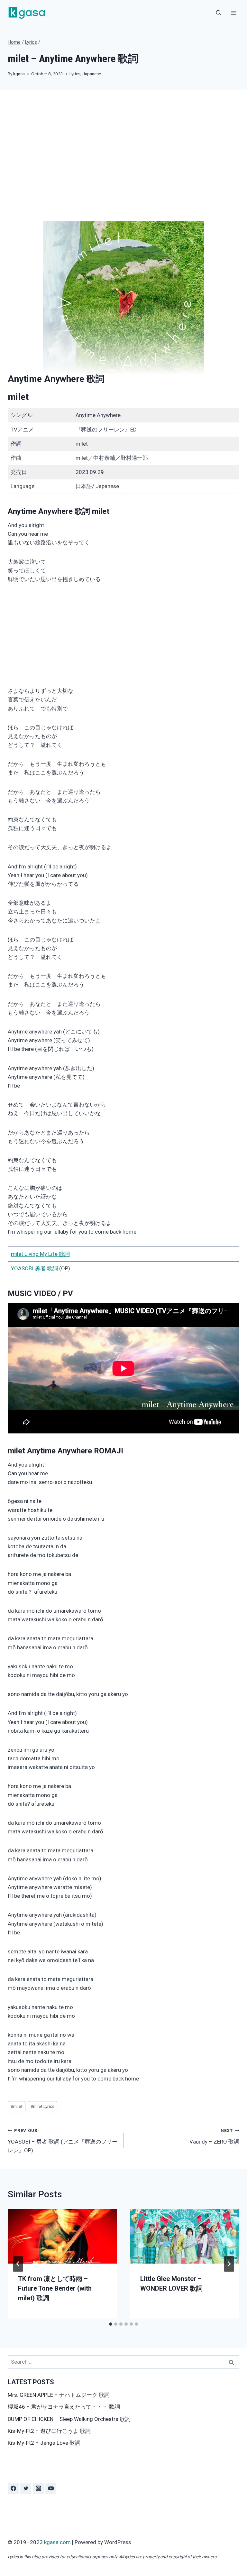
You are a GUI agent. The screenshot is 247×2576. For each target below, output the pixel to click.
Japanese (92, 74)
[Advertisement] (123, 161)
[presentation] (62, 2236)
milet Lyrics (42, 2106)
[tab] (111, 2324)
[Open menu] (233, 13)
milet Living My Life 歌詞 (40, 1254)
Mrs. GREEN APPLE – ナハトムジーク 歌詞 (59, 2395)
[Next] (229, 2264)
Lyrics (75, 74)
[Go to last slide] (18, 2264)
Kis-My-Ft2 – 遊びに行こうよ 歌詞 (49, 2431)
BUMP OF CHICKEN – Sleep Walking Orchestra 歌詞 (69, 2419)
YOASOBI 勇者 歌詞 (34, 1268)
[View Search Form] (218, 13)
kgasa (19, 74)
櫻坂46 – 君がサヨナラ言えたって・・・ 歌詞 (64, 2407)
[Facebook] (13, 2488)
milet (18, 397)
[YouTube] (51, 2488)
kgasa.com (57, 2542)
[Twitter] (26, 2488)
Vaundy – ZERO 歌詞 (214, 2136)
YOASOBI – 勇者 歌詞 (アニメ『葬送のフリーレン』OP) (63, 2141)
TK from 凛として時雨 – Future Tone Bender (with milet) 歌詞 (55, 2288)
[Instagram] (38, 2488)
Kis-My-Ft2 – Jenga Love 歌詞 (44, 2443)
